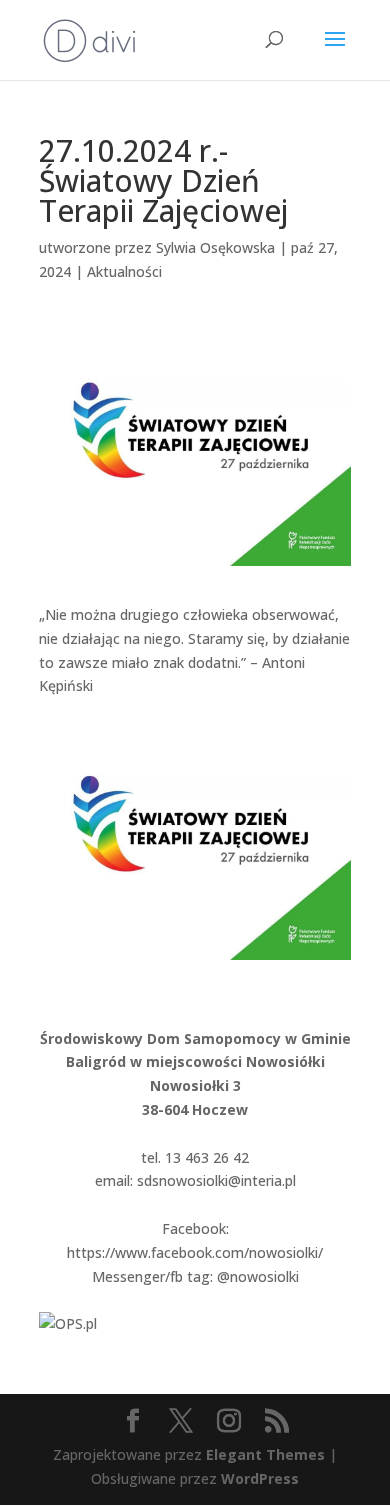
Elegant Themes (265, 1454)
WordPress (260, 1478)
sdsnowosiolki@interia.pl (216, 1180)
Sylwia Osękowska (215, 247)
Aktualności (124, 271)
